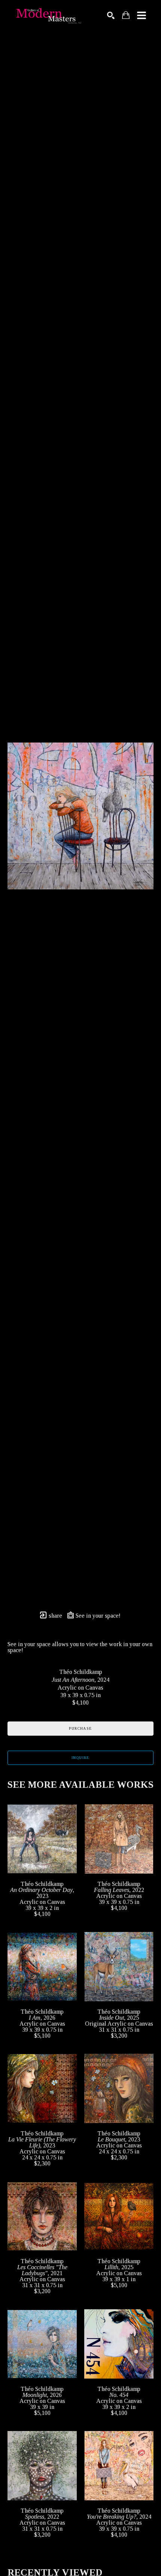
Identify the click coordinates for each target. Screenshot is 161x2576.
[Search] (111, 15)
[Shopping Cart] (126, 15)
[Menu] (142, 15)
